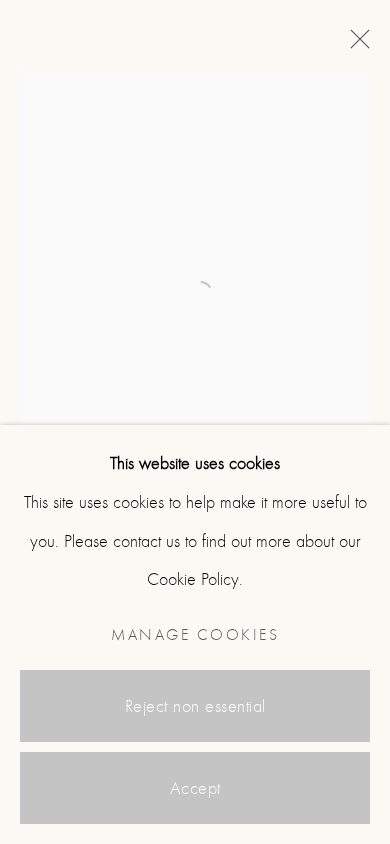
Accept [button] (195, 788)
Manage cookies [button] (195, 635)
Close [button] (355, 45)
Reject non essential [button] (195, 706)
